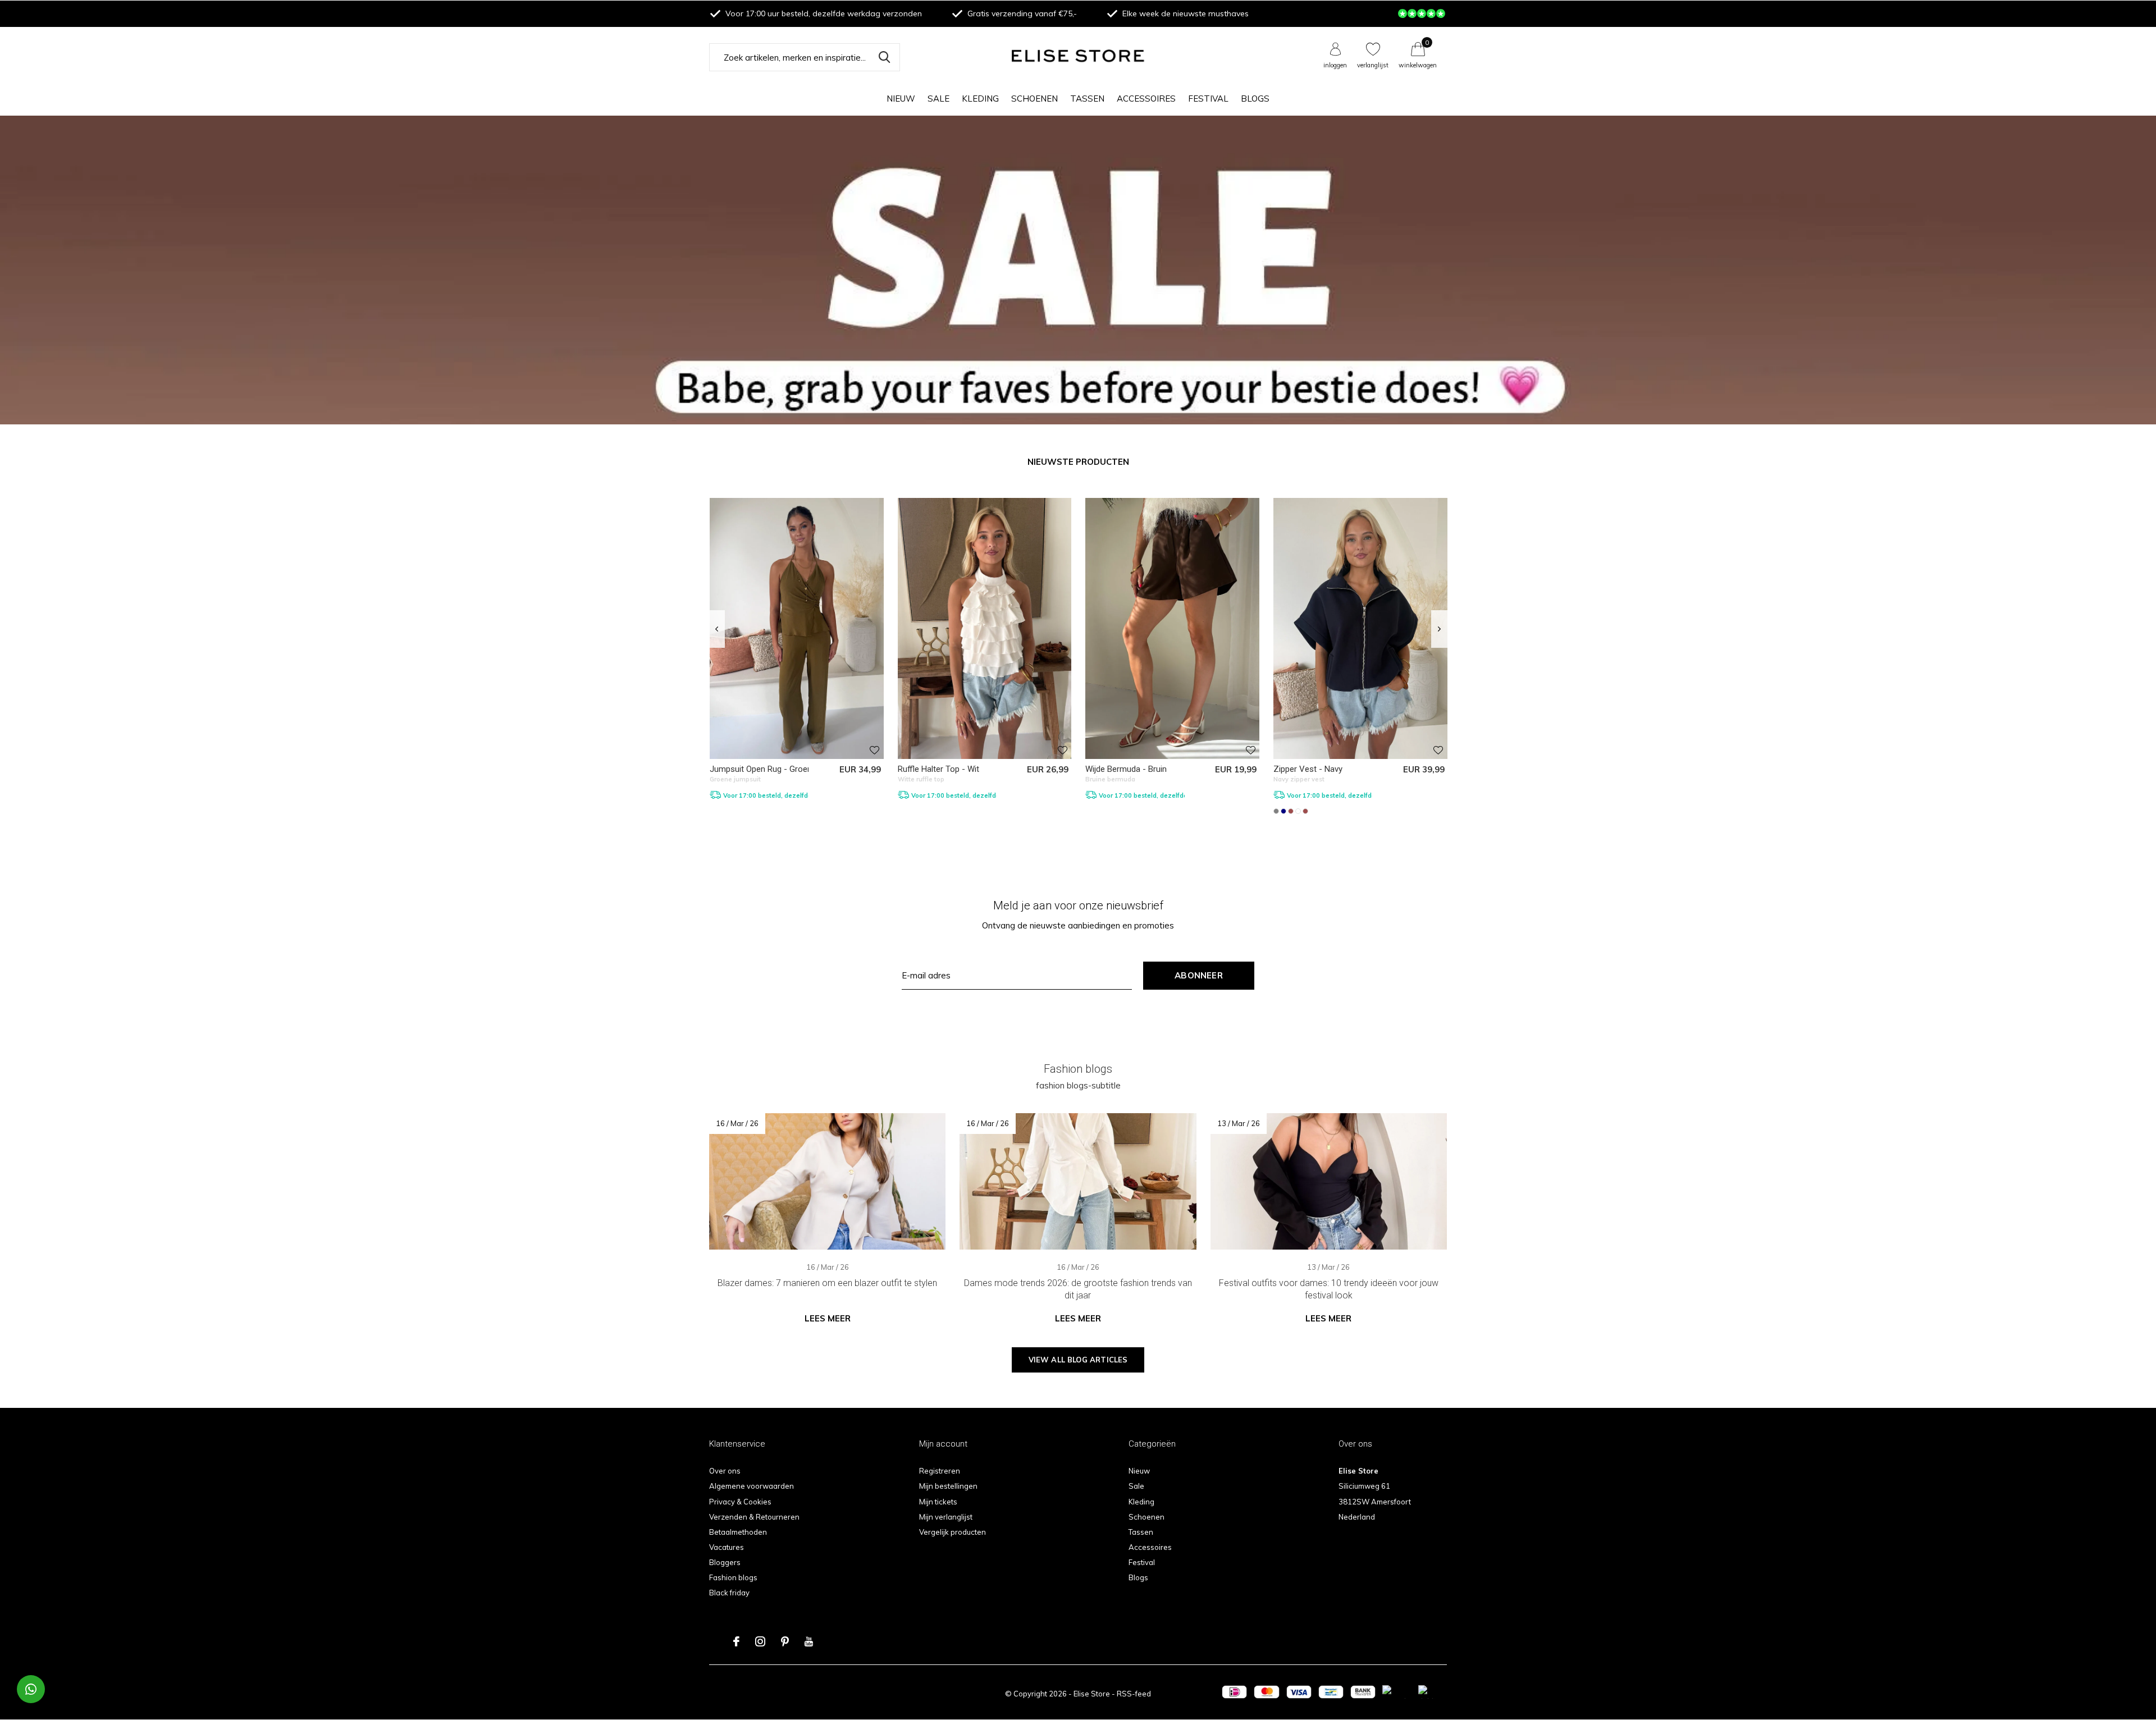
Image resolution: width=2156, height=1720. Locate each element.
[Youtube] (809, 1641)
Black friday (729, 1593)
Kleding (980, 99)
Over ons (725, 1471)
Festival (1208, 99)
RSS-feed (1134, 1694)
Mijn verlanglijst (946, 1517)
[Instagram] (760, 1641)
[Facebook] (736, 1641)
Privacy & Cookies (740, 1502)
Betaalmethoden (738, 1532)
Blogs (1255, 99)
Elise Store (1092, 1694)
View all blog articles (1078, 1360)
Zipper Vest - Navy (1308, 769)
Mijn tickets (938, 1502)
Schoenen (1034, 99)
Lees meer (828, 1318)
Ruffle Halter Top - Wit (938, 769)
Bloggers (725, 1562)
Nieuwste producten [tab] (1078, 462)
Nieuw (901, 99)
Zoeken (884, 57)
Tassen (1087, 99)
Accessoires (1146, 99)
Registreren (940, 1471)
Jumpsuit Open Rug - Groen (761, 769)
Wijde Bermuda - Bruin (1126, 769)
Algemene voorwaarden (752, 1486)
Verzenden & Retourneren (754, 1517)
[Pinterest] (785, 1641)
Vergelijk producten (953, 1532)
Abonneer (1199, 975)
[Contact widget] (31, 1689)
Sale (938, 99)
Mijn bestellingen (948, 1486)
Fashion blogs (733, 1577)
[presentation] (717, 629)
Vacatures (727, 1547)
